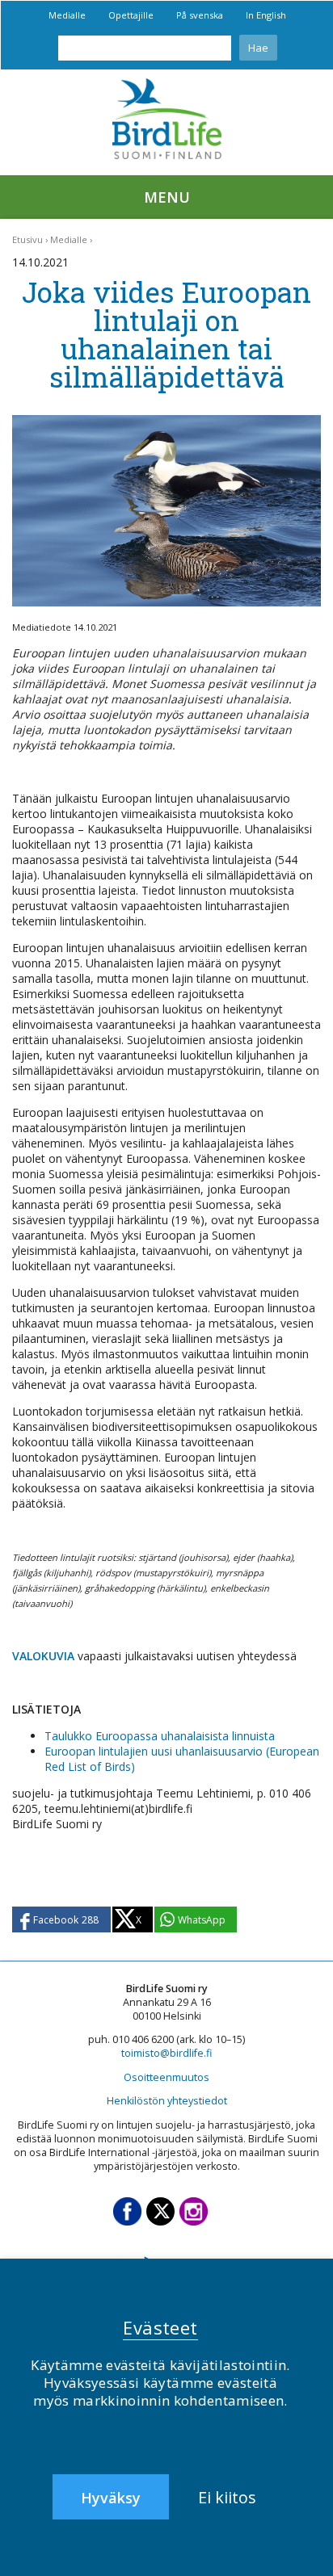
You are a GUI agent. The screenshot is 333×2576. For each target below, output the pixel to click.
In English (266, 15)
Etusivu (27, 239)
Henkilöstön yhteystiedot (167, 2101)
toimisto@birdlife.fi (166, 2053)
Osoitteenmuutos (166, 2077)
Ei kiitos (227, 2497)
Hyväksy (111, 2498)
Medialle (67, 15)
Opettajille (131, 15)
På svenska (200, 15)
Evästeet (160, 2327)
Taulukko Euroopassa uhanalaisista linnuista (160, 1736)
